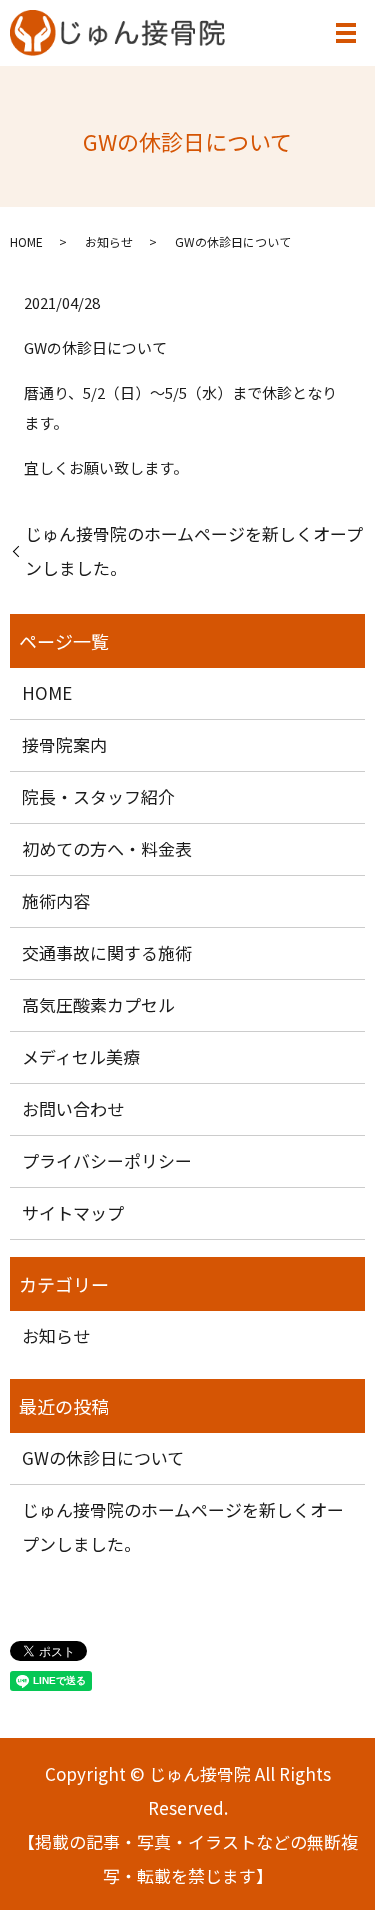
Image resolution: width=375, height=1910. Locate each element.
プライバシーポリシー (107, 1160)
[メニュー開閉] (346, 33)
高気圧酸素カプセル (98, 1004)
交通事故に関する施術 (107, 952)
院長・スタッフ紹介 (98, 796)
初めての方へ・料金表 (107, 848)
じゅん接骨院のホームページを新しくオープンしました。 (194, 550)
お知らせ (109, 241)
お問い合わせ (73, 1108)
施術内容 (56, 900)
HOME (26, 241)
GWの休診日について (103, 1457)
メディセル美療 (81, 1056)
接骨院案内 (64, 744)
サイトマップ (73, 1212)
